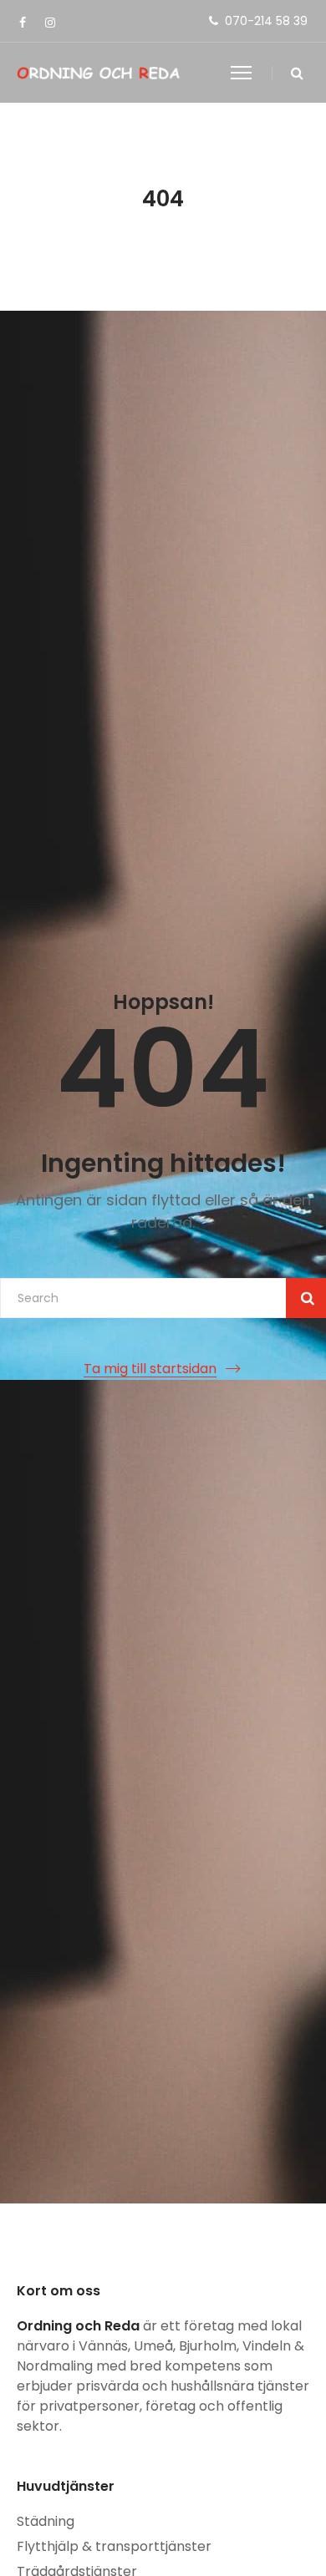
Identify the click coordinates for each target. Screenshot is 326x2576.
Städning (46, 2521)
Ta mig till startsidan (150, 1369)
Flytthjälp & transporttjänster (114, 2546)
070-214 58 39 (266, 21)
